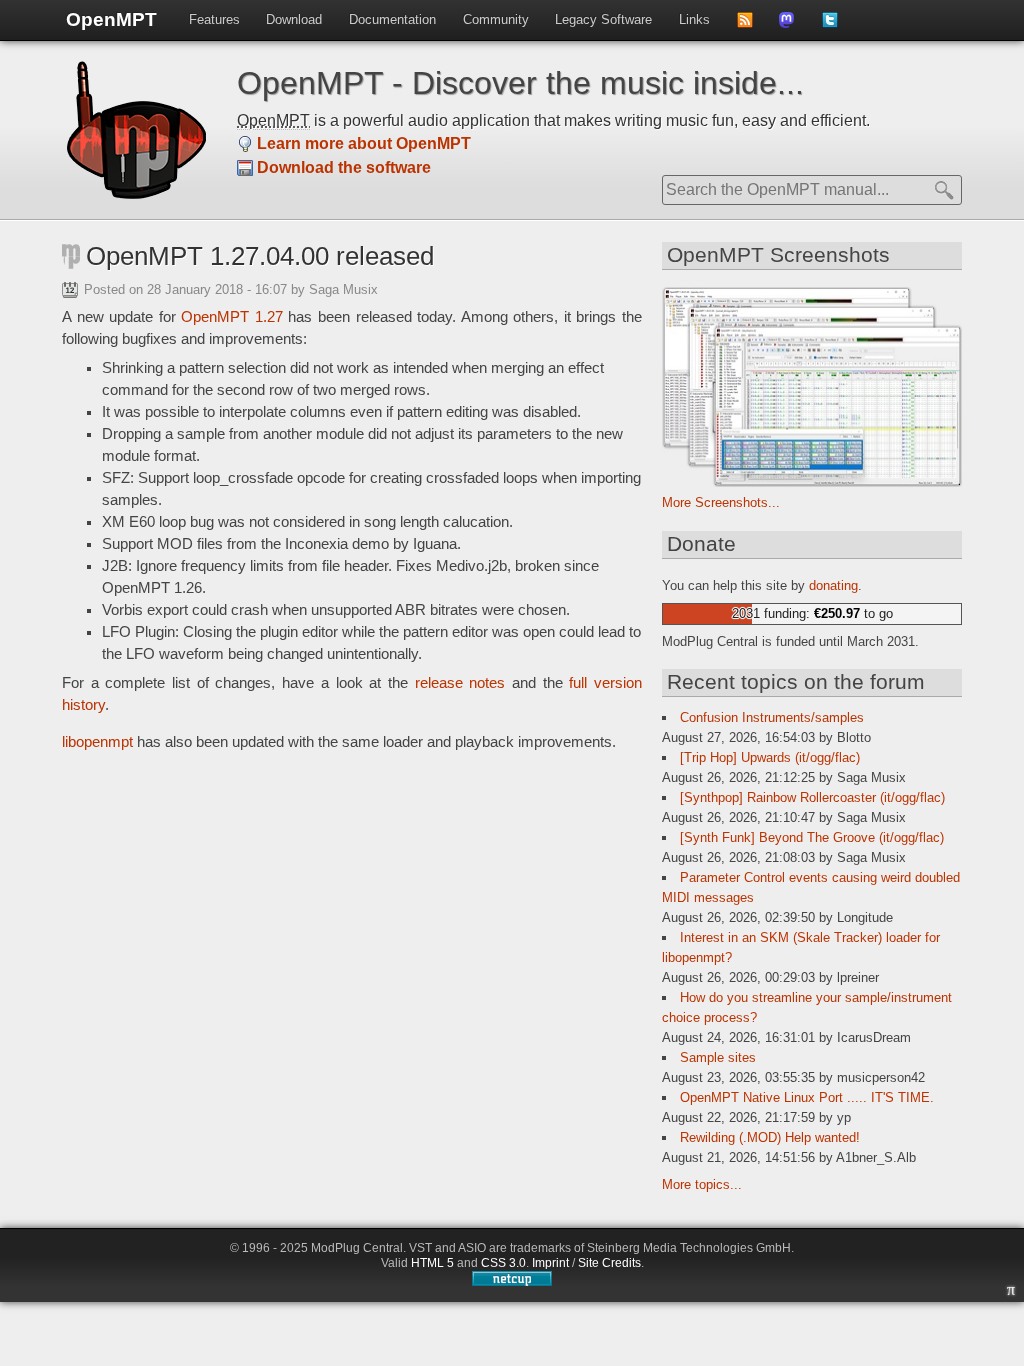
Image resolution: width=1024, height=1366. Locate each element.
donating (833, 585)
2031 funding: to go (812, 613)
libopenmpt (97, 742)
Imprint (550, 1263)
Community (496, 19)
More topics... (702, 1184)
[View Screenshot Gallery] (812, 482)
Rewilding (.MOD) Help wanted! (770, 1137)
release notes (460, 683)
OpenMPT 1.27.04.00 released (260, 256)
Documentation (392, 19)
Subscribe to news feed (751, 26)
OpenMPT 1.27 (232, 317)
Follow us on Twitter (836, 26)
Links (694, 19)
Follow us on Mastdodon (793, 26)
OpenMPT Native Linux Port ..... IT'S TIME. (807, 1097)
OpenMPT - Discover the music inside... (520, 83)
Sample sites (718, 1057)
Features (214, 19)
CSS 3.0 (503, 1263)
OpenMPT (111, 19)
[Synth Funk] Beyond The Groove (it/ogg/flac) (812, 837)
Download (294, 19)
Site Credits (609, 1263)
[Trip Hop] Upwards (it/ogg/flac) (770, 757)
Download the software (344, 167)
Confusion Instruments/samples (772, 717)
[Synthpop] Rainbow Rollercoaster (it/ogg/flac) (812, 797)
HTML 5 (432, 1263)
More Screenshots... (721, 502)
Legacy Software (603, 19)
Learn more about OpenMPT (364, 143)
